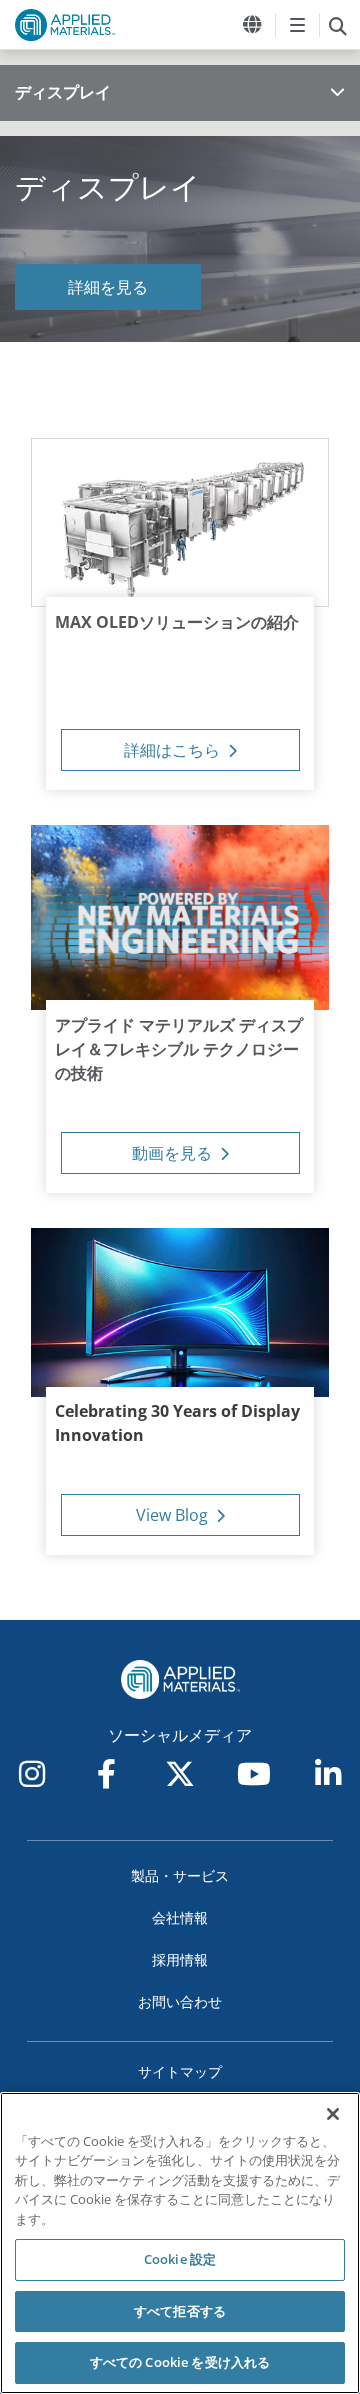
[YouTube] (254, 1774)
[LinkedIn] (328, 1774)
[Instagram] (32, 1774)
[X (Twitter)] (180, 1774)
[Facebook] (106, 1774)
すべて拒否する (180, 2311)
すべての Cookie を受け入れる (180, 2362)
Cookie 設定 (180, 2259)
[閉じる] (333, 2114)
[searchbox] (337, 25)
